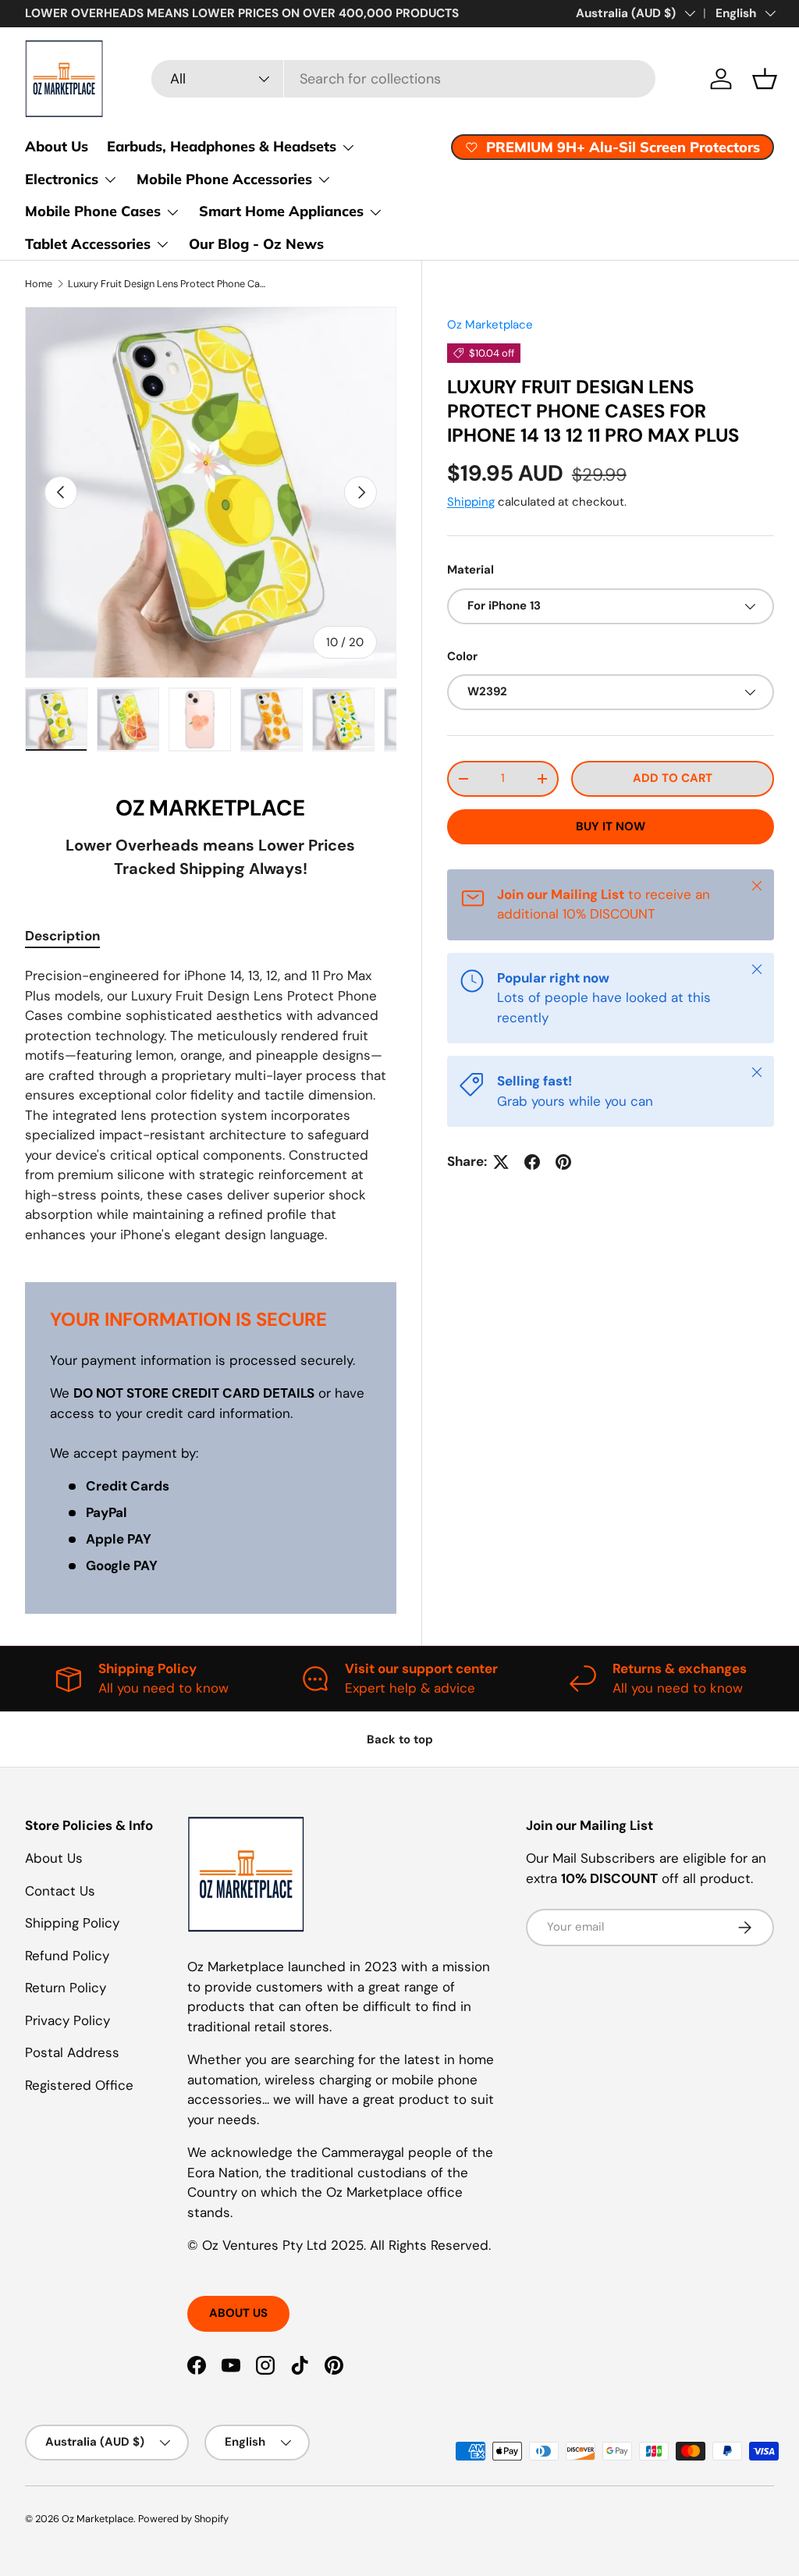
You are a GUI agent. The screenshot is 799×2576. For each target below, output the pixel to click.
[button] (765, 79)
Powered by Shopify (183, 2519)
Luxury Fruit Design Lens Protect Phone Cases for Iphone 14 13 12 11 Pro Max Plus (167, 284)
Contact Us (60, 1891)
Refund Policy (67, 1956)
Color (462, 656)
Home (39, 284)
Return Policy (66, 1988)
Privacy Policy (67, 2020)
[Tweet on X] (501, 1162)
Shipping (471, 502)
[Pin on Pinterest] (563, 1162)
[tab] (62, 936)
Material (471, 570)
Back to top (400, 1739)
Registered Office (79, 2085)
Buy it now (611, 826)
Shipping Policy (72, 1923)
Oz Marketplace (490, 325)
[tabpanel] (211, 1105)
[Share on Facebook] (532, 1162)
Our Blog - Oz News (256, 244)
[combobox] (403, 79)
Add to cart (673, 778)
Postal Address (72, 2052)
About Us (57, 146)
